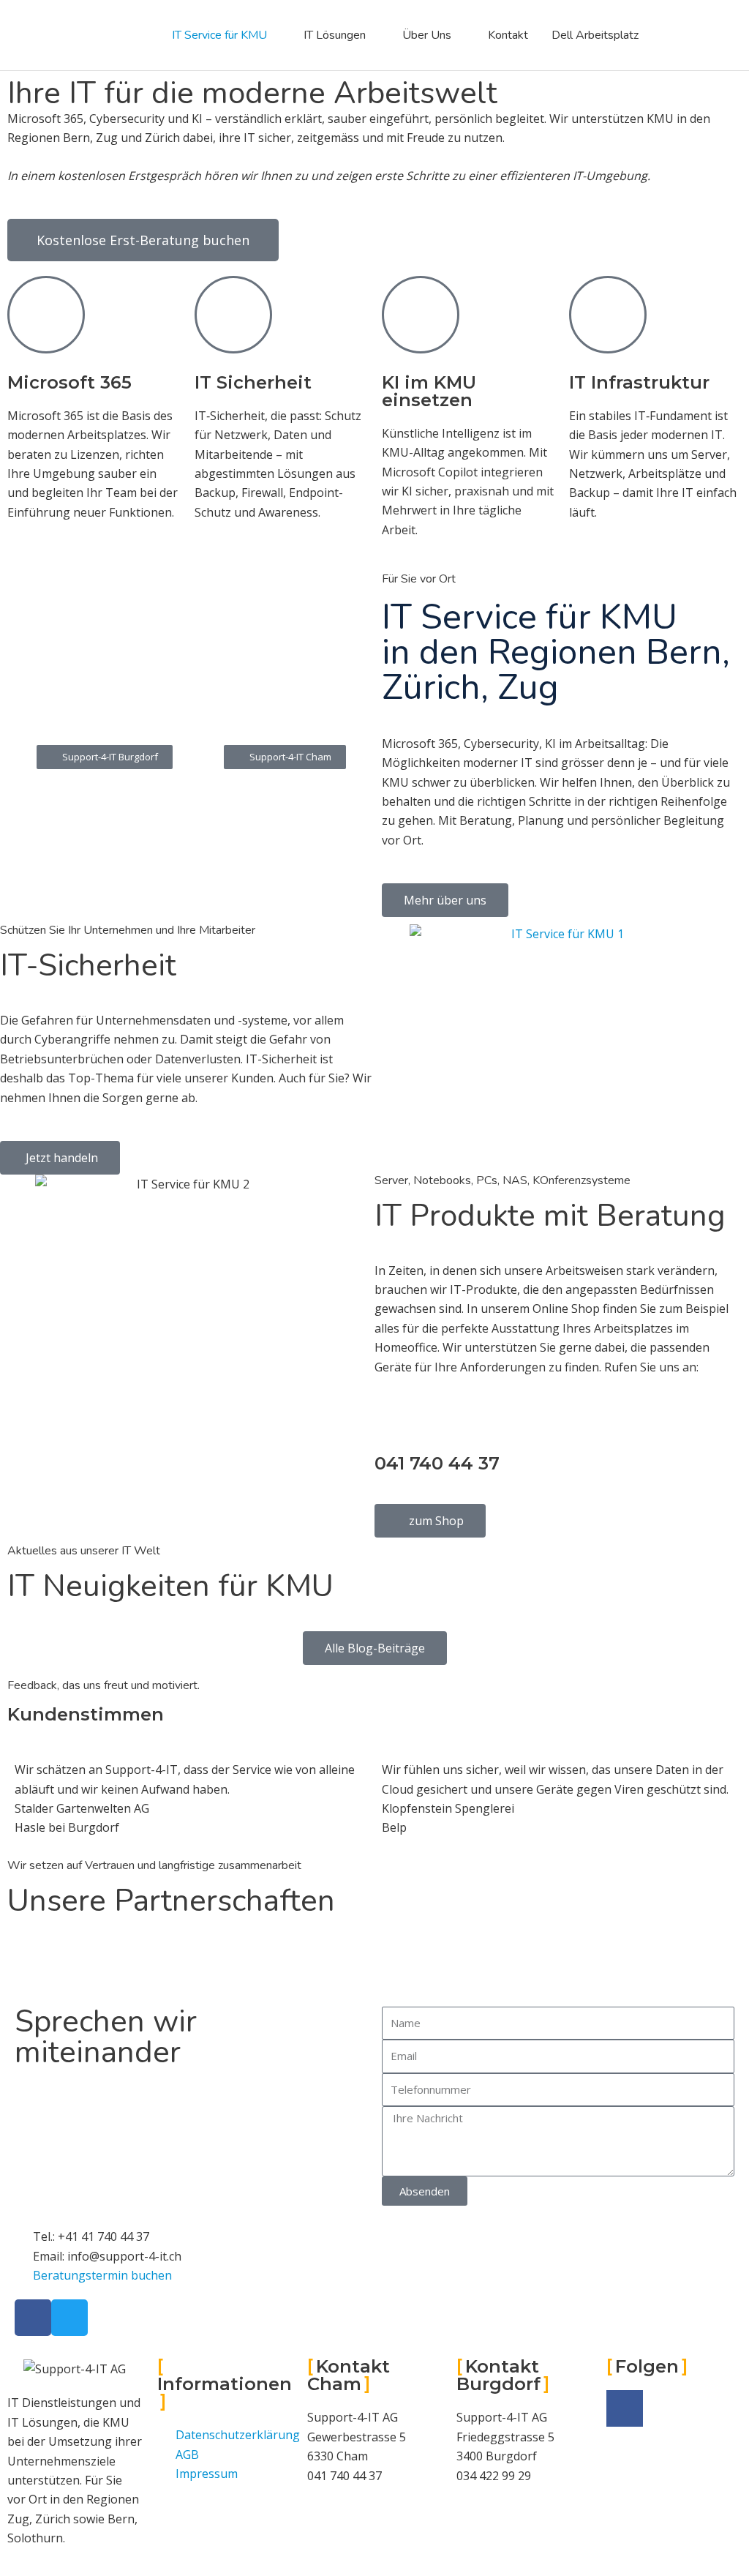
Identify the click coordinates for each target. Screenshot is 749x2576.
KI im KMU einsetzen (429, 391)
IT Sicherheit (253, 382)
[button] (285, 757)
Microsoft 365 (69, 382)
